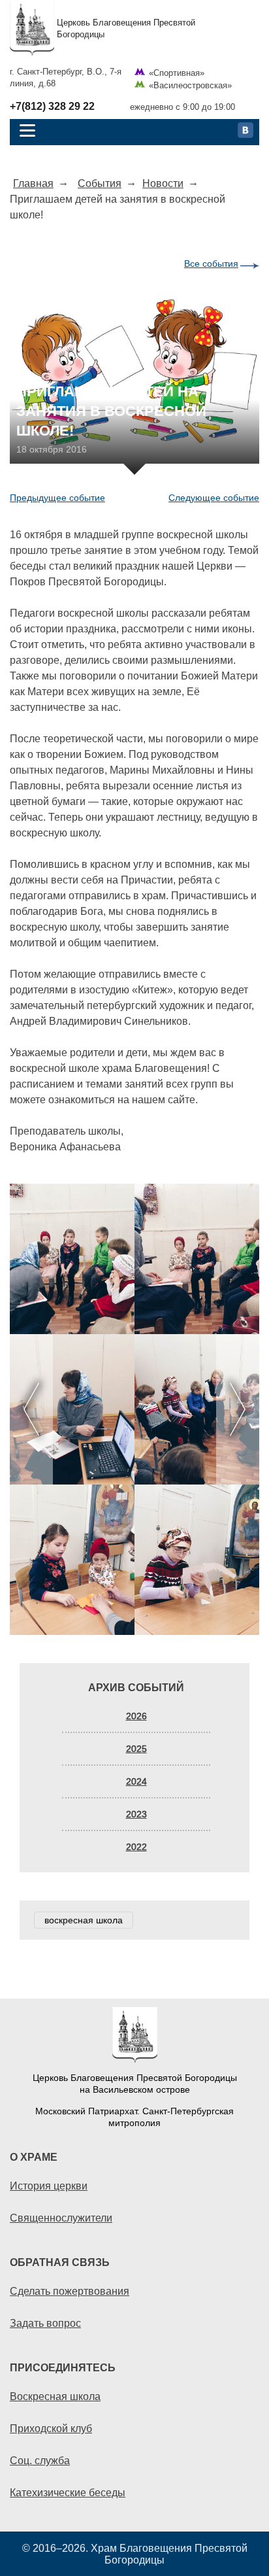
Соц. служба (40, 2460)
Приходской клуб (51, 2428)
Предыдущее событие (57, 498)
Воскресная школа (55, 2396)
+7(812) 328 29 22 (52, 107)
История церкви (49, 2186)
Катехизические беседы (68, 2492)
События (100, 183)
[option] (134, 1409)
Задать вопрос (45, 2323)
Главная (33, 183)
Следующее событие (214, 498)
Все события (211, 264)
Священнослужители (61, 2218)
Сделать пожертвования (70, 2291)
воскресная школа (84, 1920)
